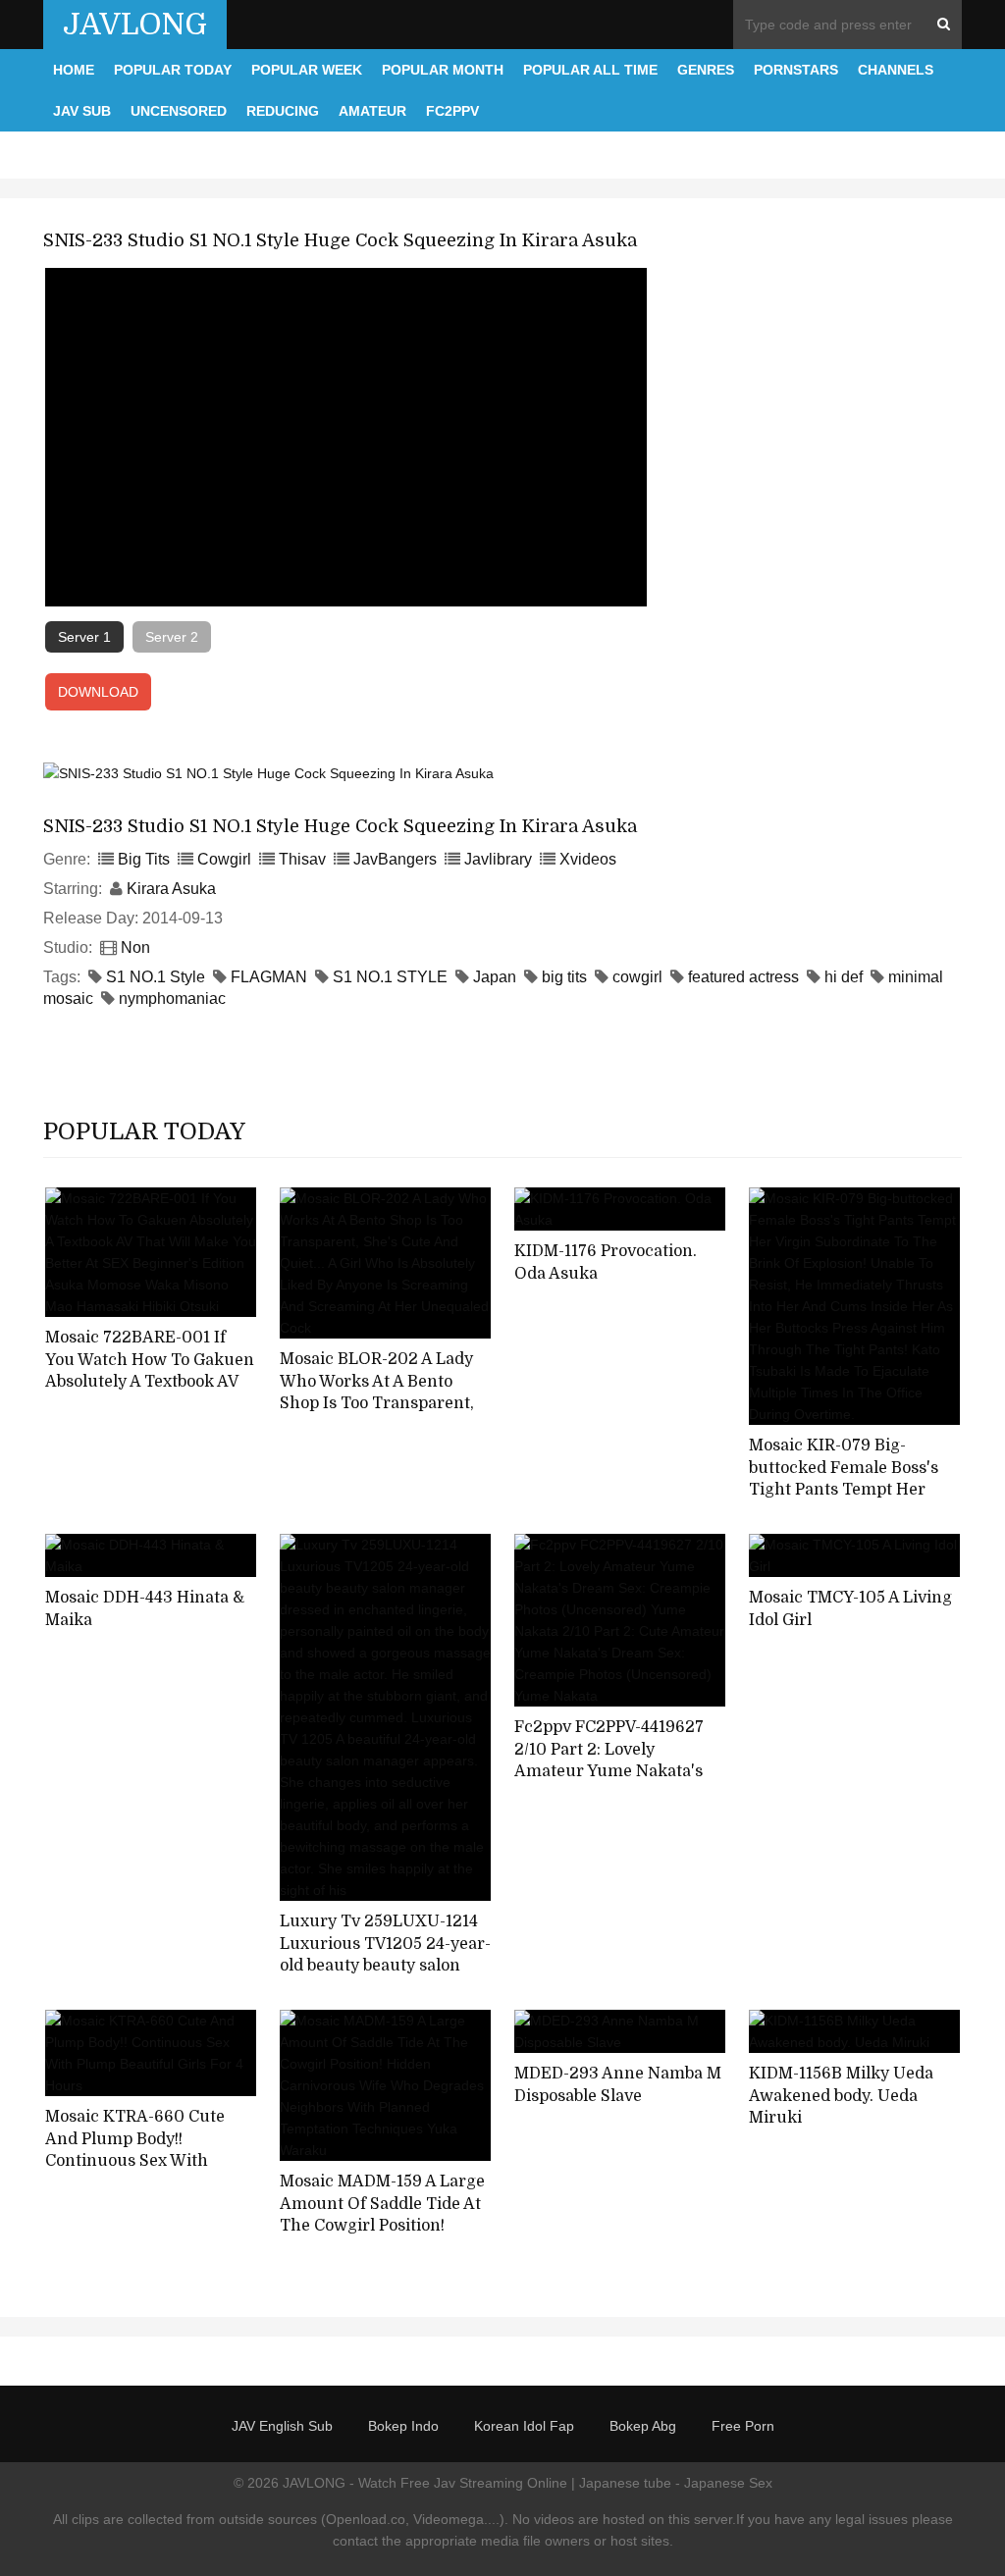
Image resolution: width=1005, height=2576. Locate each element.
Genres (706, 70)
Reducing (283, 111)
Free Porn (743, 2426)
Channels (896, 70)
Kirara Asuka (171, 889)
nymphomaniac (172, 999)
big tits (564, 977)
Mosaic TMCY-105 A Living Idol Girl (850, 1609)
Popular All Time (590, 70)
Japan (495, 977)
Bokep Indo (403, 2426)
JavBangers (395, 859)
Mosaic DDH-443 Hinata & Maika (145, 1609)
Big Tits (144, 859)
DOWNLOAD (98, 692)
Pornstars (796, 70)
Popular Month (443, 70)
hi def (844, 977)
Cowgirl (224, 859)
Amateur (372, 111)
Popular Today (173, 70)
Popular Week (307, 70)
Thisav (302, 859)
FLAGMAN (269, 977)
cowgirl (637, 977)
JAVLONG (135, 25)
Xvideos (588, 859)
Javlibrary (498, 859)
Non (135, 947)
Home (74, 70)
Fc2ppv (452, 111)
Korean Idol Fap (524, 2426)
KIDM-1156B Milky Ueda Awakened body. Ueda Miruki (841, 2096)
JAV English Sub (282, 2426)
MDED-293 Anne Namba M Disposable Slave (618, 2085)
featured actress (743, 977)
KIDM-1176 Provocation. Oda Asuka (606, 1262)
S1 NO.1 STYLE (390, 977)
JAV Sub (82, 111)
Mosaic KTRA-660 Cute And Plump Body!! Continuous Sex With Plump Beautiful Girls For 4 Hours (151, 2161)
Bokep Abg (643, 2426)
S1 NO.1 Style (156, 977)
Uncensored (179, 111)
